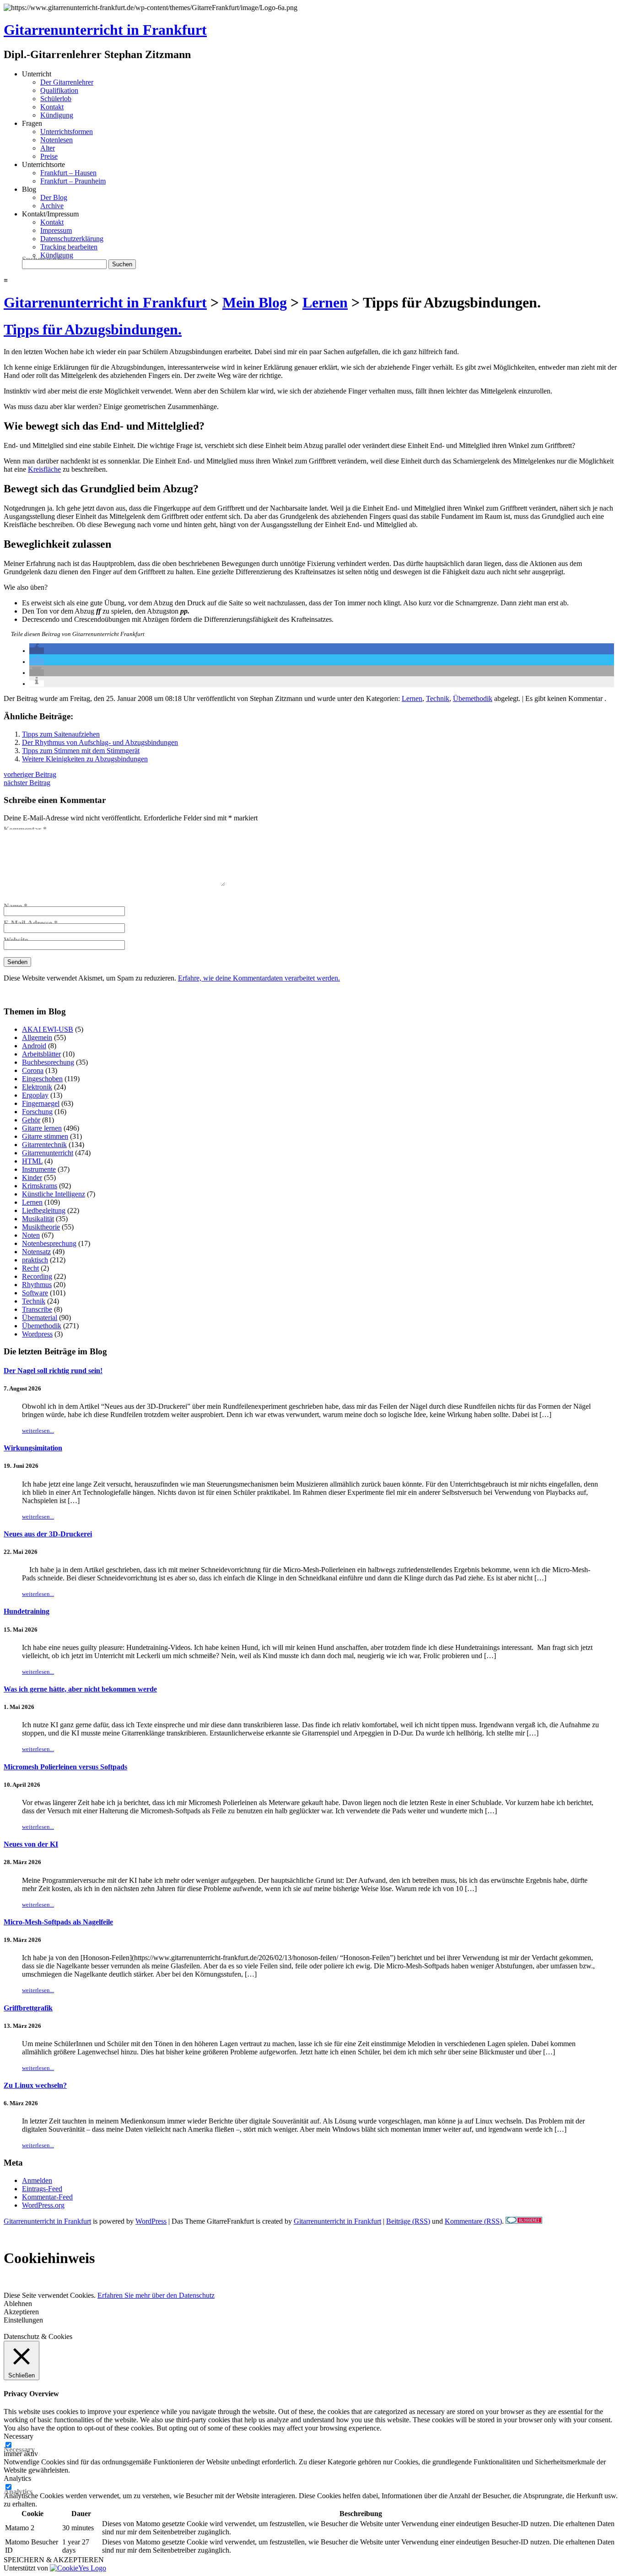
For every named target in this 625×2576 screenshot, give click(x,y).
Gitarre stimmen (45, 1136)
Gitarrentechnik (44, 1145)
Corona (33, 1070)
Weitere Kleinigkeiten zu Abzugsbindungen (85, 759)
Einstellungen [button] (23, 2320)
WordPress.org (43, 2205)
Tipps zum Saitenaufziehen (61, 734)
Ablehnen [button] (18, 2304)
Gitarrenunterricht (48, 1153)
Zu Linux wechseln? (35, 2085)
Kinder (32, 1178)
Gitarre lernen (42, 1128)
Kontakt (52, 107)
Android (34, 1046)
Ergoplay (35, 1095)
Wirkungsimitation (33, 1448)
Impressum (56, 230)
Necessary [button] (19, 2436)
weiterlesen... (38, 1431)
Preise (49, 156)
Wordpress (37, 1334)
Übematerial (40, 1318)
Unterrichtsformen (67, 132)
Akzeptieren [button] (21, 2312)
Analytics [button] (17, 2478)
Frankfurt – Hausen (68, 173)
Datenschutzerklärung (72, 239)
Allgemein (37, 1037)
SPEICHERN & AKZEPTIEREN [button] (54, 2560)
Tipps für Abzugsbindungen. (93, 329)
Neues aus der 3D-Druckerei (48, 1534)
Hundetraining (27, 1611)
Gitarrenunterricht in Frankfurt (105, 30)
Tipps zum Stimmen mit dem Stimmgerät (81, 751)
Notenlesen (57, 140)
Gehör (31, 1120)
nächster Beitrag (27, 783)
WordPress (151, 2221)
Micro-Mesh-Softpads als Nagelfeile (58, 1922)
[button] (37, 651)
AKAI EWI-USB (48, 1029)
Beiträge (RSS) (408, 2221)
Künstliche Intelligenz (54, 1194)
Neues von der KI (31, 1844)
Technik (438, 698)
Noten (31, 1235)
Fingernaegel (41, 1103)
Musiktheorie (41, 1227)
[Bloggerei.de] (524, 2221)
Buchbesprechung (48, 1062)
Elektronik (37, 1087)
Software (35, 1293)
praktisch (35, 1260)
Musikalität (38, 1219)
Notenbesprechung (49, 1243)
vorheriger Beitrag (30, 774)
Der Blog (54, 197)
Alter (48, 148)
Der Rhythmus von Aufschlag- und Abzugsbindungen (100, 742)
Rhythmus (37, 1285)
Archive (52, 206)
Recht (30, 1268)
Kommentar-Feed (47, 2197)
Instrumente (39, 1169)
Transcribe (37, 1309)
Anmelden (37, 2180)
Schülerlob (56, 99)
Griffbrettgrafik (28, 2008)
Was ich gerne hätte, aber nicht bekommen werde (80, 1689)
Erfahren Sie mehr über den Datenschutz (156, 2295)
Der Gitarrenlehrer (67, 82)
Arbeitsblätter (41, 1054)
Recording (37, 1276)
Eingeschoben (42, 1079)
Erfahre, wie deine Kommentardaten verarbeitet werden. (259, 978)
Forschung (37, 1112)
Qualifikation (59, 90)
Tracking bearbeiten (69, 247)
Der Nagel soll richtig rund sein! (53, 1371)
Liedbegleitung (44, 1210)
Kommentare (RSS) (473, 2221)
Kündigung (57, 115)
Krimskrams (40, 1186)
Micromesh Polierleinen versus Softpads (65, 1767)
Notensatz (36, 1252)
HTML (32, 1161)
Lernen (412, 698)
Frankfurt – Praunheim (73, 181)
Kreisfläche (44, 469)
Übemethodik (473, 698)
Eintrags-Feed (42, 2189)
